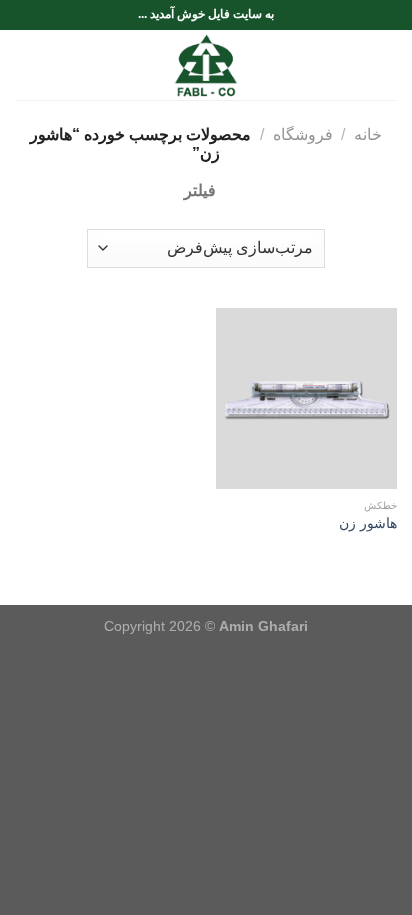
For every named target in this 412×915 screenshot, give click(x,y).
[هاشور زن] (306, 398)
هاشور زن (368, 523)
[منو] (385, 64)
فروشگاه (303, 134)
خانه (368, 134)
